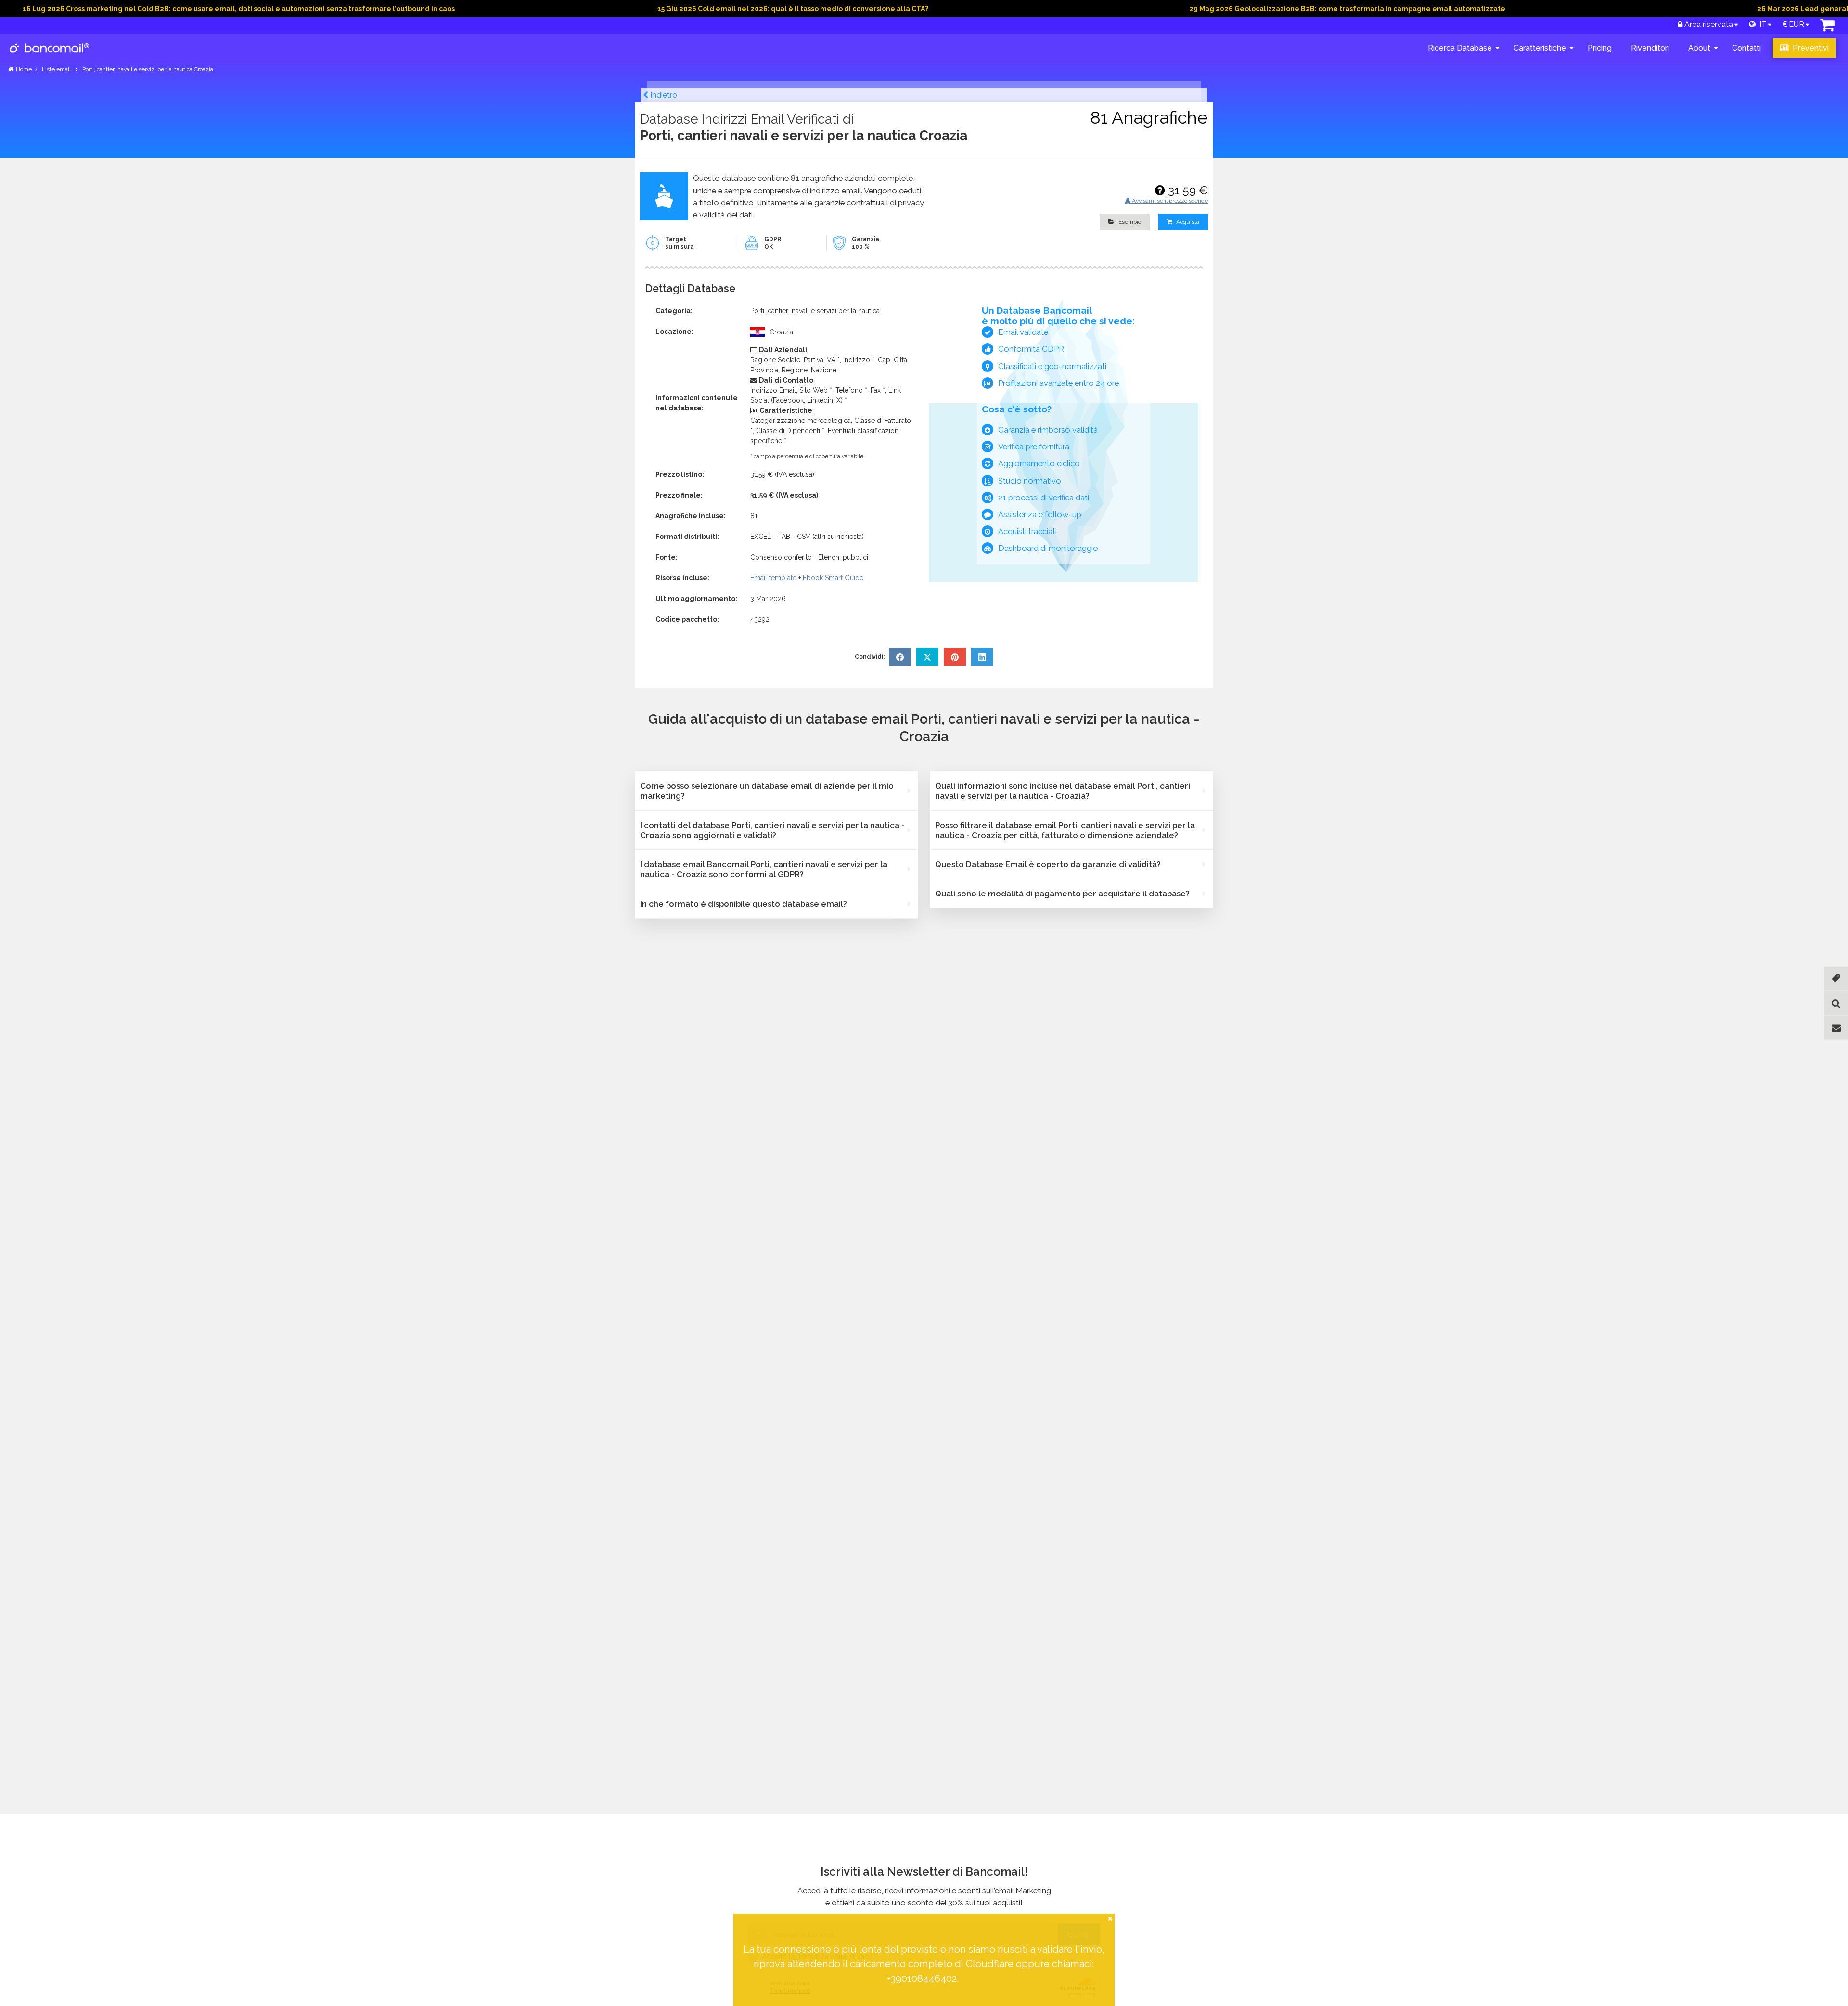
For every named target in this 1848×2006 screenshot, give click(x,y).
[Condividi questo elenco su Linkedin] (982, 657)
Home (24, 69)
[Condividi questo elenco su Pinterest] (955, 657)
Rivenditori (1650, 48)
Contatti (1746, 48)
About (1699, 48)
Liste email (57, 69)
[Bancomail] (50, 56)
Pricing (1600, 48)
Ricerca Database (1460, 48)
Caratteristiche (1540, 48)
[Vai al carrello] (1827, 28)
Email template (773, 578)
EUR (1796, 24)
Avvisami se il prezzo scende (1169, 201)
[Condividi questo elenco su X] (927, 657)
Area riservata (1708, 24)
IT (1761, 24)
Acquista (1187, 222)
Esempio (1129, 222)
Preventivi (1810, 48)
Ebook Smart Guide (833, 578)
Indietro (663, 95)
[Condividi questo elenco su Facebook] (900, 657)
